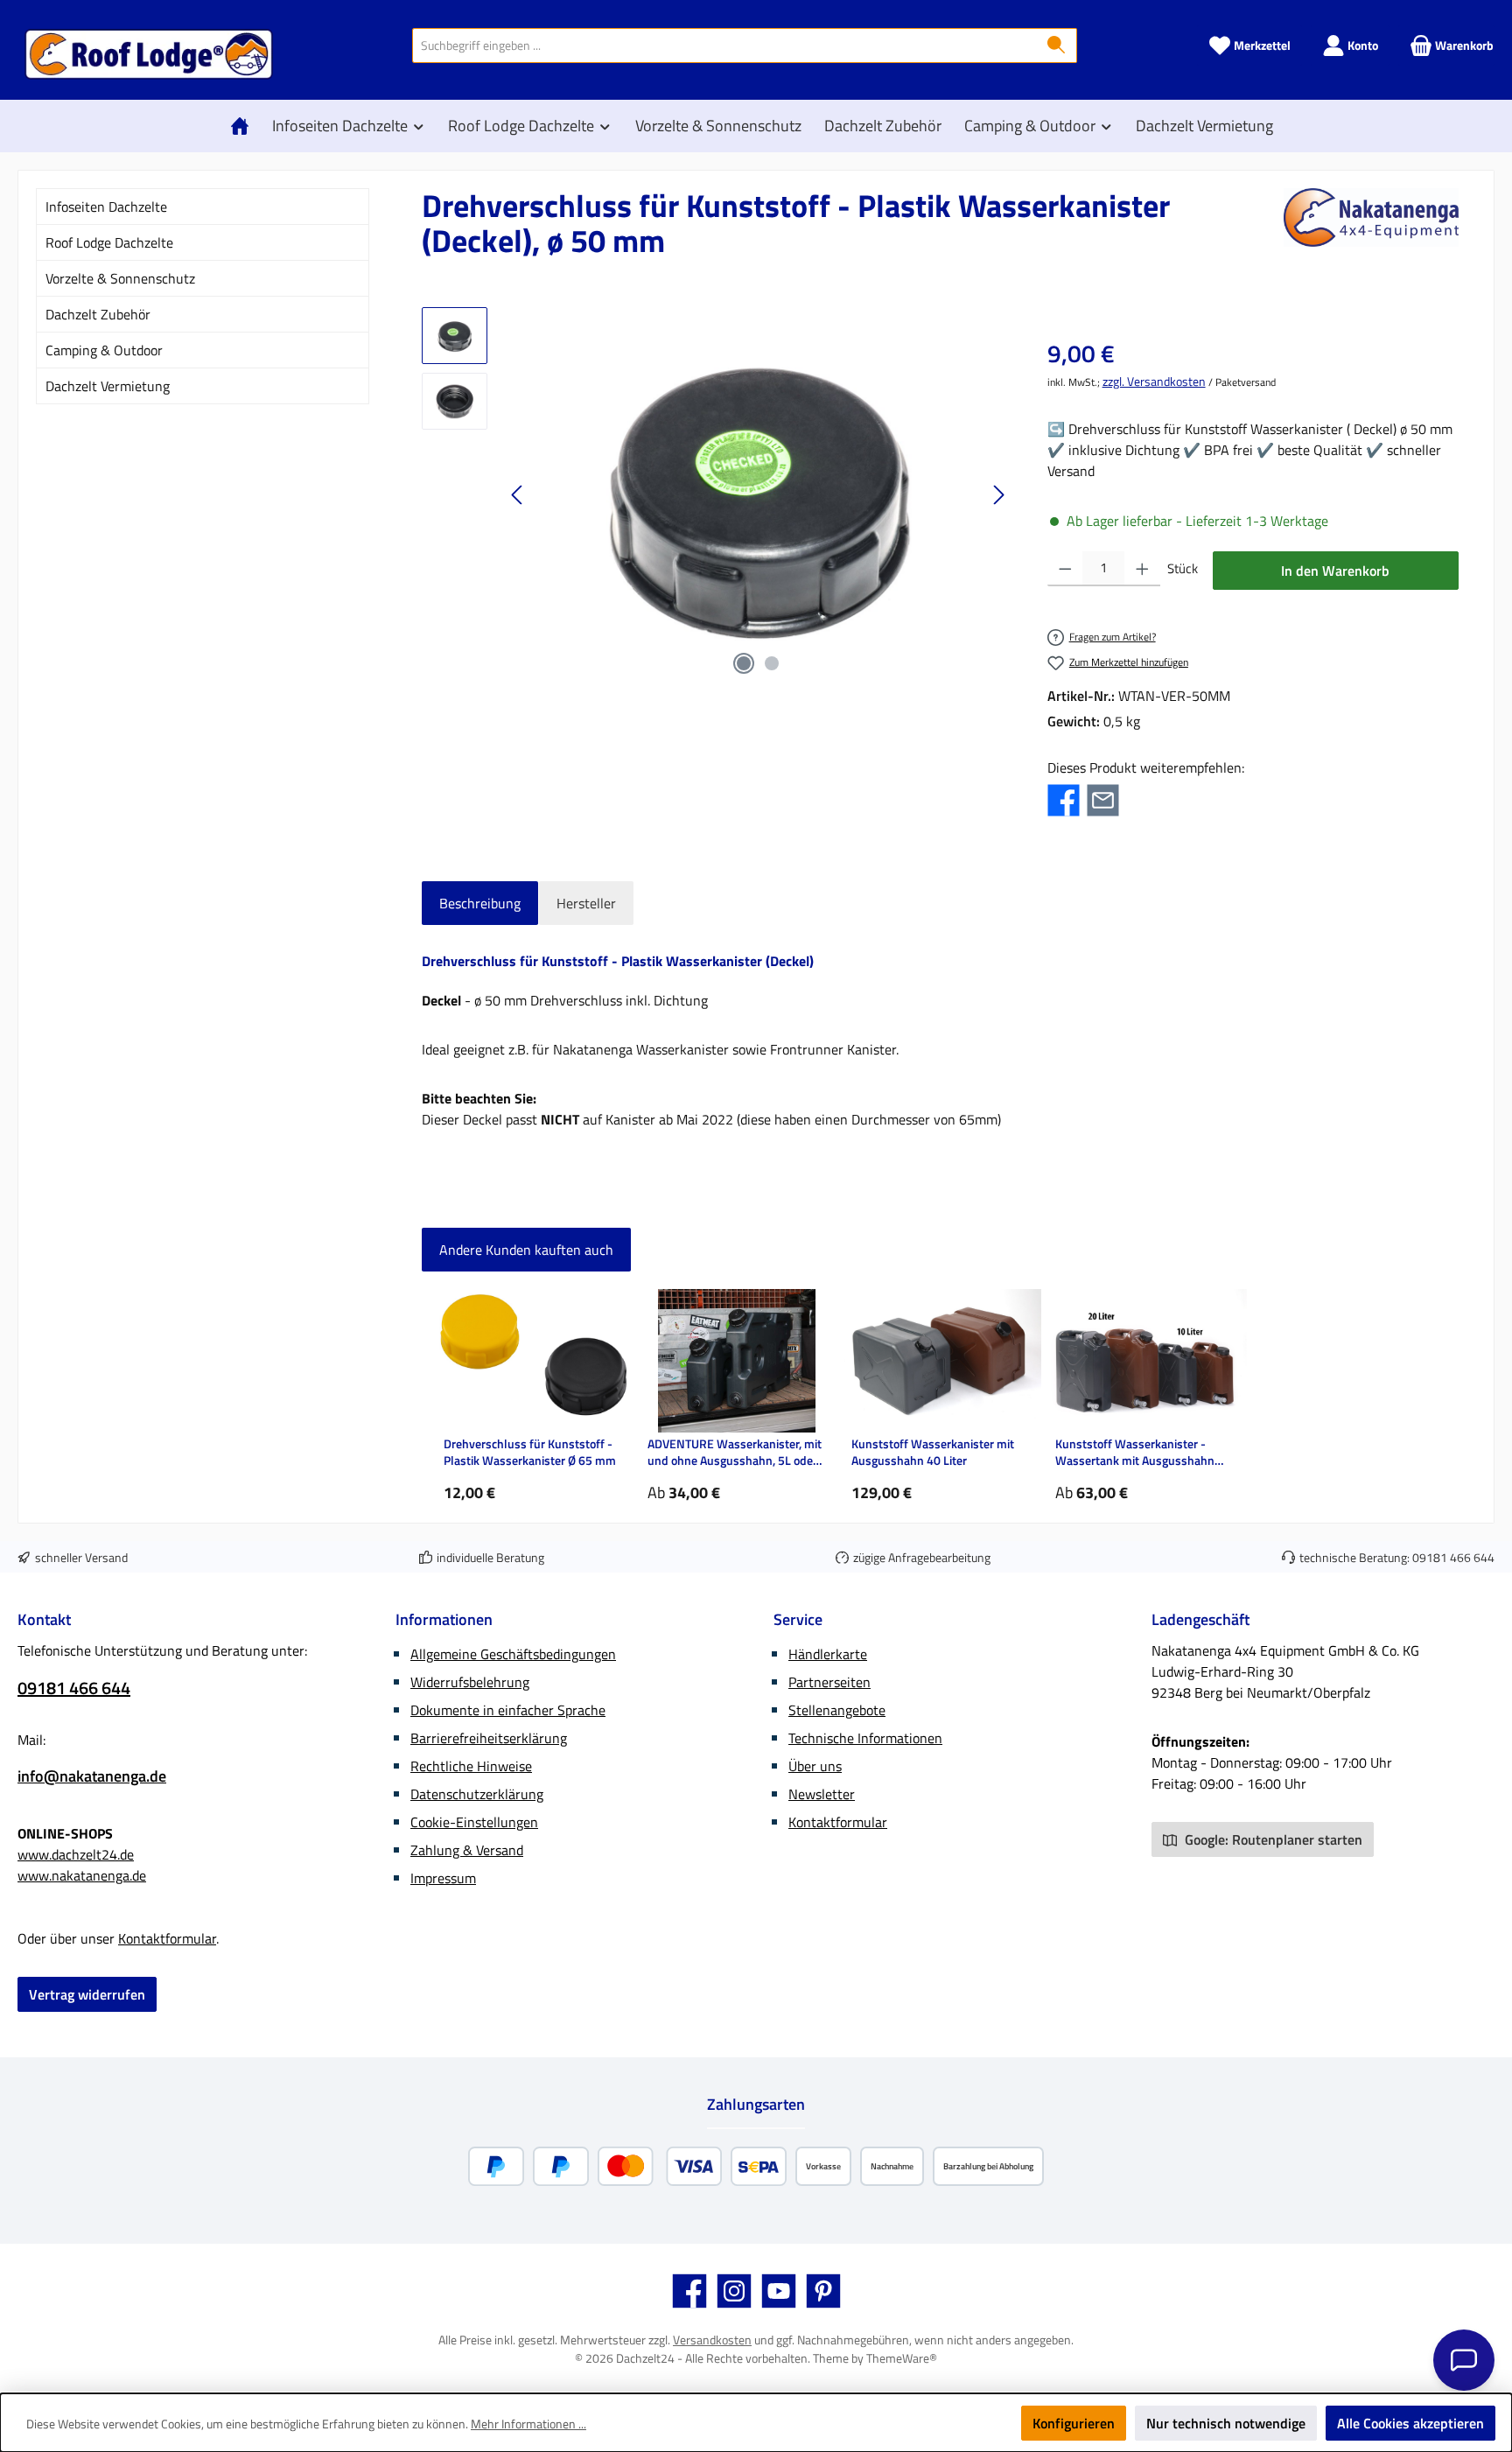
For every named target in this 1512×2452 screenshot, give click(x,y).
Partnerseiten (829, 1682)
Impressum (443, 1878)
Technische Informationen (865, 1738)
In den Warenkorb (1335, 571)
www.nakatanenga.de (82, 1875)
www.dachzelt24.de (76, 1854)
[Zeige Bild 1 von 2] (744, 663)
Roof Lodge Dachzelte (109, 242)
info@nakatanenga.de (92, 1776)
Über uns (815, 1766)
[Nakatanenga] (1371, 230)
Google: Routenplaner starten (1272, 1839)
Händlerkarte (828, 1654)
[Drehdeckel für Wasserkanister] (758, 495)
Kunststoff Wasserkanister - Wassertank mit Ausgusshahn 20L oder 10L (1135, 1452)
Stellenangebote (837, 1710)
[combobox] (724, 46)
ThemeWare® (902, 2358)
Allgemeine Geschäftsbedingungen (513, 1654)
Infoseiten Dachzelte (106, 207)
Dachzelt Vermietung (108, 386)
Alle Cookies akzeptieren (1410, 2423)
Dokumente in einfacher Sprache (508, 1710)
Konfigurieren (1074, 2423)
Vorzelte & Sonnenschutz (120, 278)
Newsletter (822, 1794)
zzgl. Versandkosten (1154, 381)
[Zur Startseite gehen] (149, 54)
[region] (717, 495)
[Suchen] (1057, 46)
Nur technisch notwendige (1226, 2423)
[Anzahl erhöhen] (1142, 569)
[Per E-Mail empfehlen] (1103, 799)
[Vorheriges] (518, 495)
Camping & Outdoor (104, 350)
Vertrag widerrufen (87, 1994)
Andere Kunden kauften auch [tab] (526, 1250)
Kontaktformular (167, 1938)
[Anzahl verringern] (1065, 569)
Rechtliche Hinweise (471, 1766)
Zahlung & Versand (467, 1850)
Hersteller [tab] (586, 903)
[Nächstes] (998, 495)
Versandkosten (712, 2340)
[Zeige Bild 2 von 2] (772, 663)
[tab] (480, 903)
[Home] (244, 126)
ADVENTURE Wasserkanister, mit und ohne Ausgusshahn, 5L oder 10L (735, 1452)
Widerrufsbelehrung (470, 1682)
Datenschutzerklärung (477, 1794)
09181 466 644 (1453, 1557)
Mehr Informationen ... (528, 2424)
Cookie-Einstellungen (474, 1822)
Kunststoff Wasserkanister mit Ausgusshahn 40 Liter (933, 1452)
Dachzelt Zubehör (98, 314)
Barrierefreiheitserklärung (489, 1738)
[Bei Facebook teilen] (1064, 799)
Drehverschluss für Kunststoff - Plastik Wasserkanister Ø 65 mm (530, 1452)
